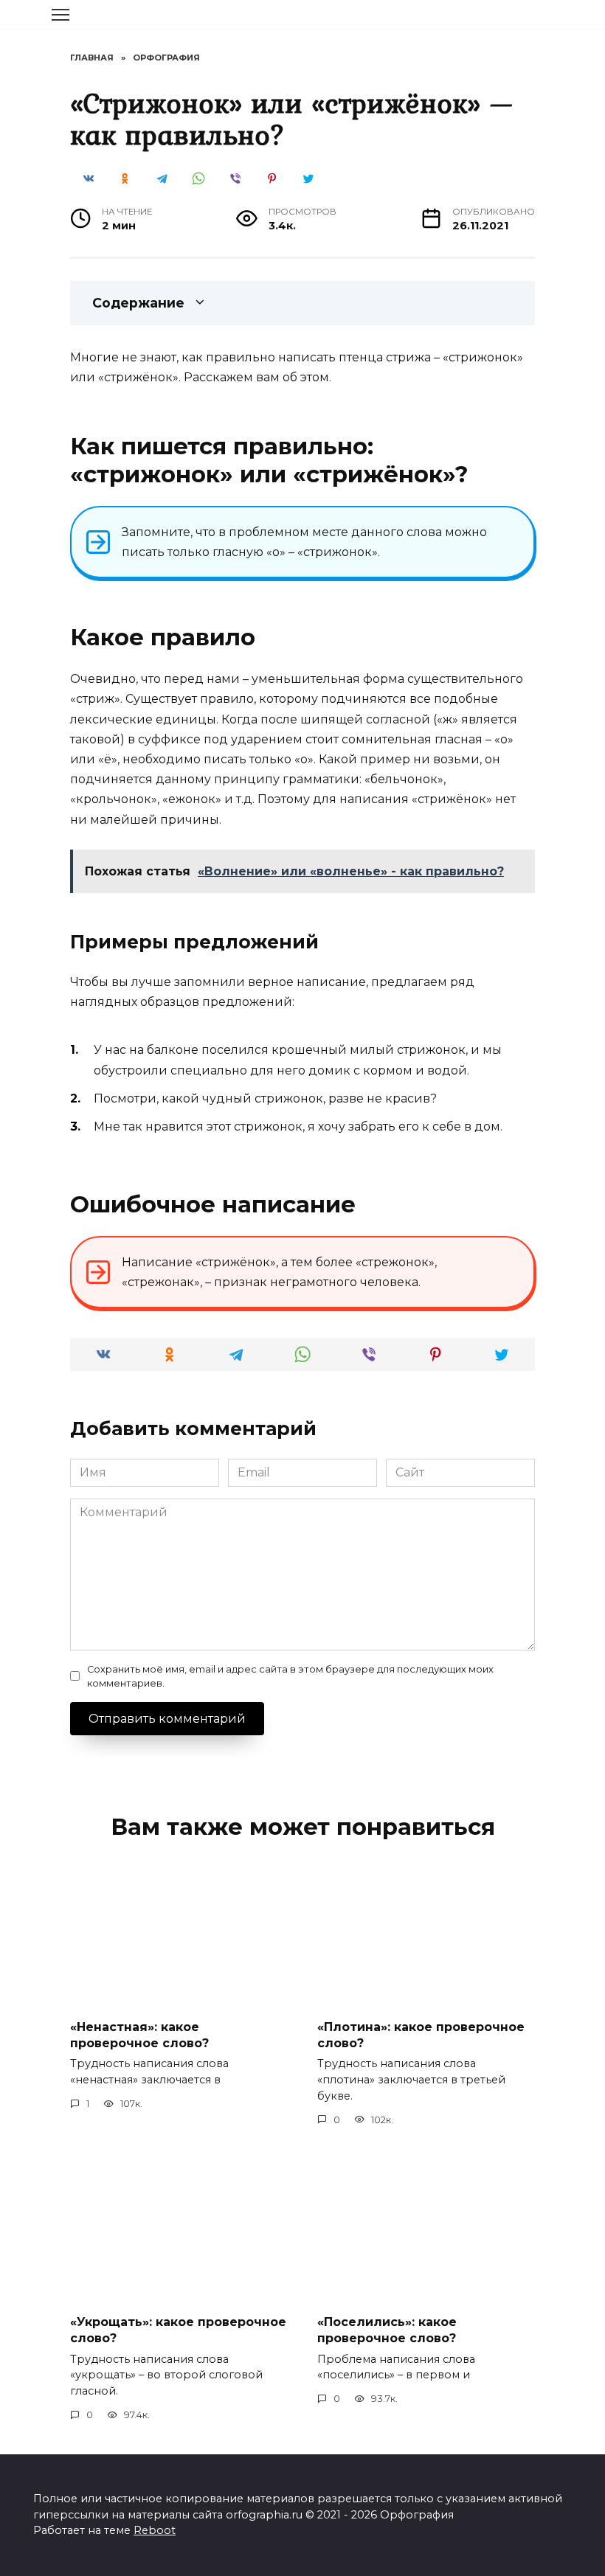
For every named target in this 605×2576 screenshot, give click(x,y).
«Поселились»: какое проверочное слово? (387, 2329)
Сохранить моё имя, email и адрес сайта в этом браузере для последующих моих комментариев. (290, 1676)
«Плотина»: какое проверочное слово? (421, 2034)
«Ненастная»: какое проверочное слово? (139, 2034)
